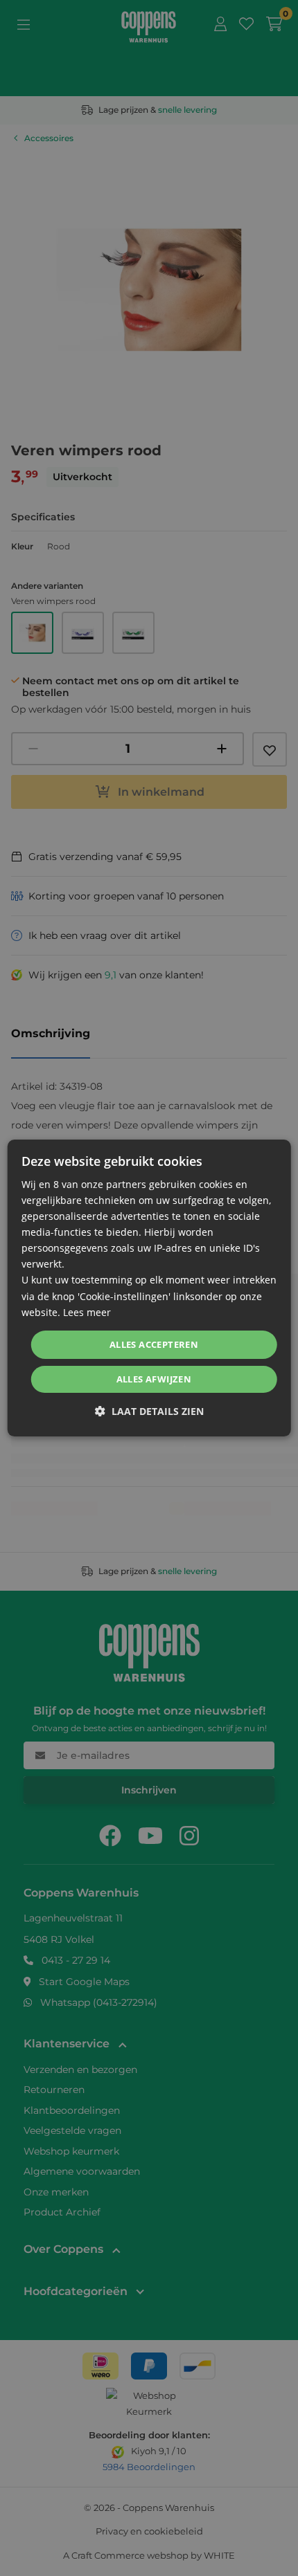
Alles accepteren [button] (154, 1344)
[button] (149, 1411)
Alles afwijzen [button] (154, 1379)
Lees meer (87, 1312)
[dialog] (149, 1288)
